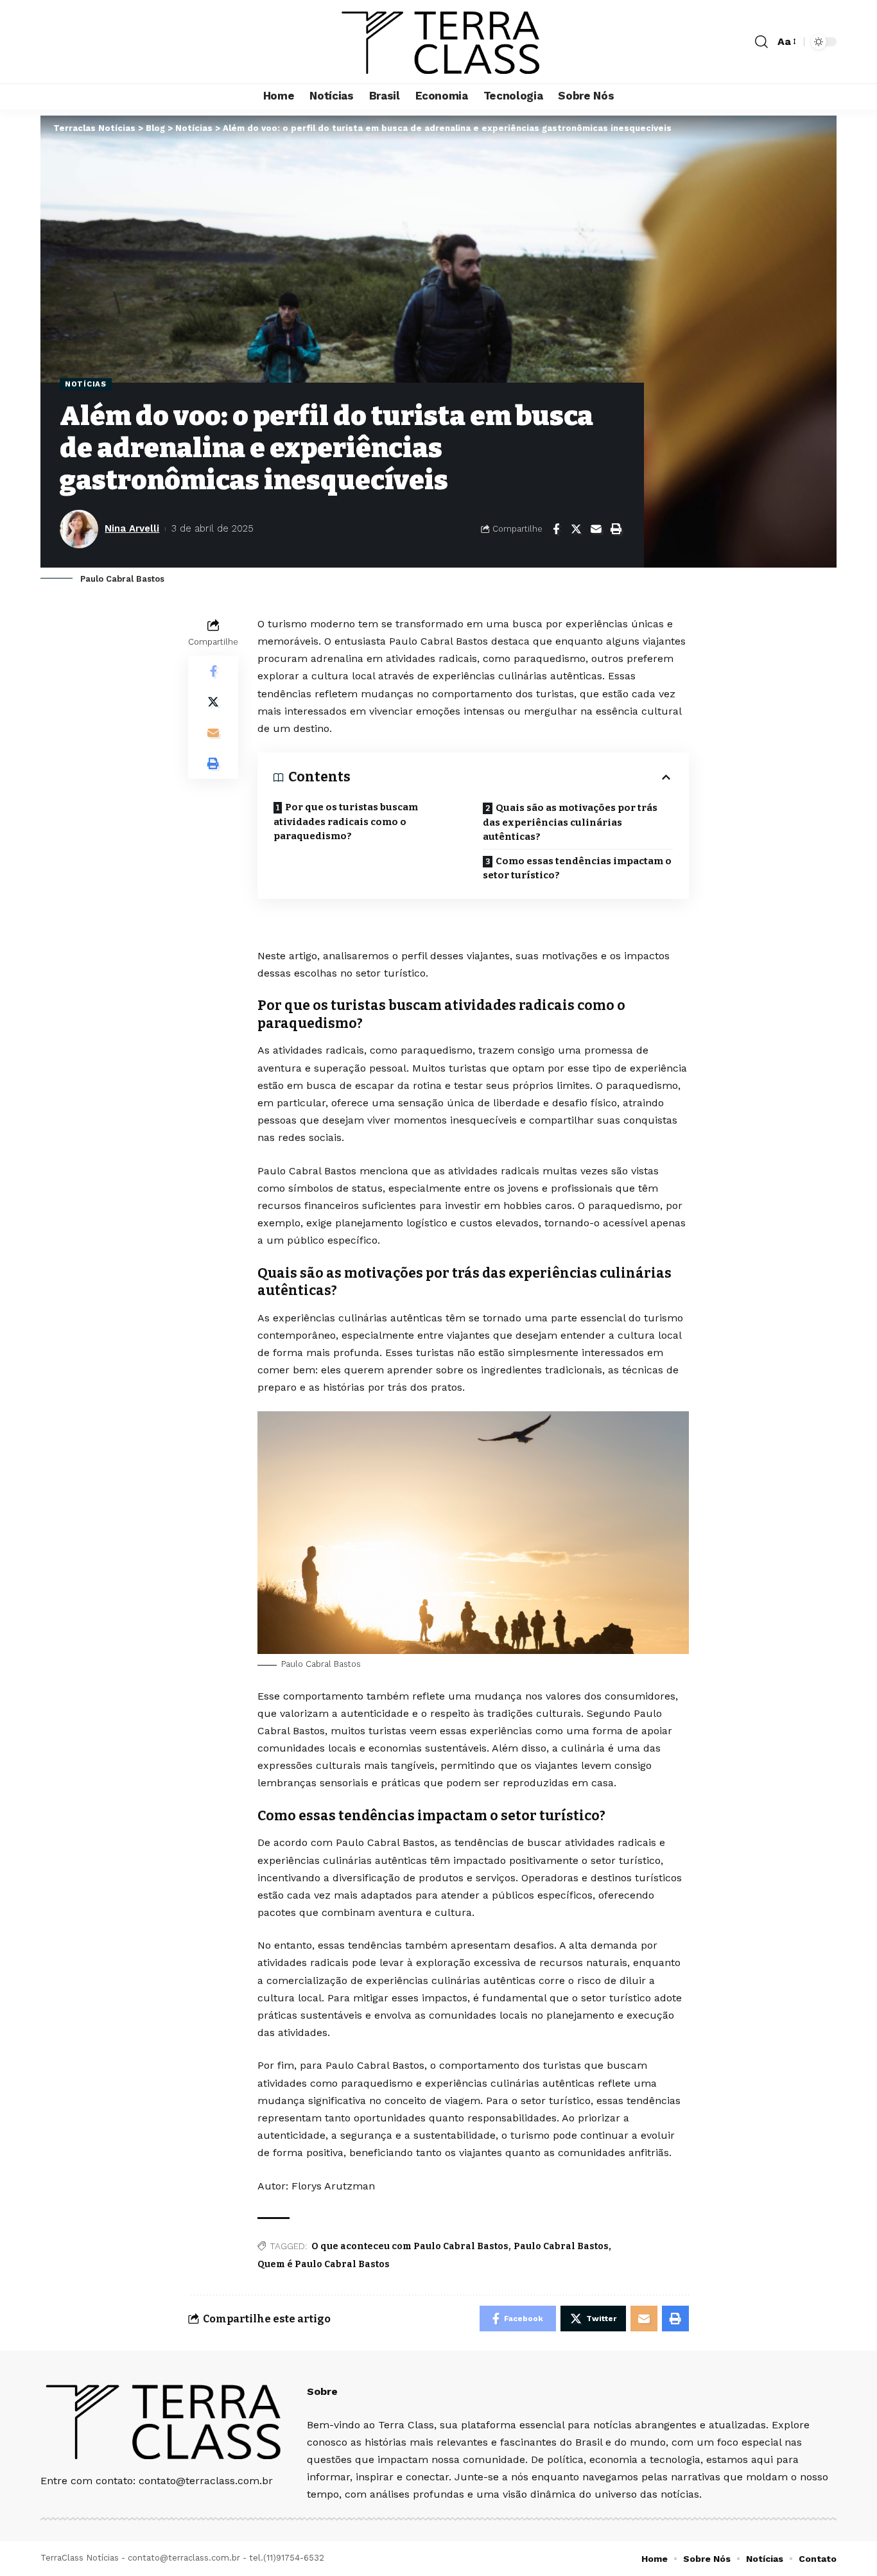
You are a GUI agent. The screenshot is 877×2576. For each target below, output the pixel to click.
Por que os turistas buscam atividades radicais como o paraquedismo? (346, 822)
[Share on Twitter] (576, 529)
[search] (761, 42)
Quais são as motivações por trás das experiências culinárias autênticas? (570, 822)
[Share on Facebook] (556, 529)
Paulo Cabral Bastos (561, 2246)
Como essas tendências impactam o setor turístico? (577, 868)
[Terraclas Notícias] (439, 42)
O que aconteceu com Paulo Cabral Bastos (410, 2246)
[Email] (596, 529)
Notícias (86, 384)
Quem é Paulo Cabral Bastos (324, 2264)
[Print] (616, 529)
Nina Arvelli (132, 528)
